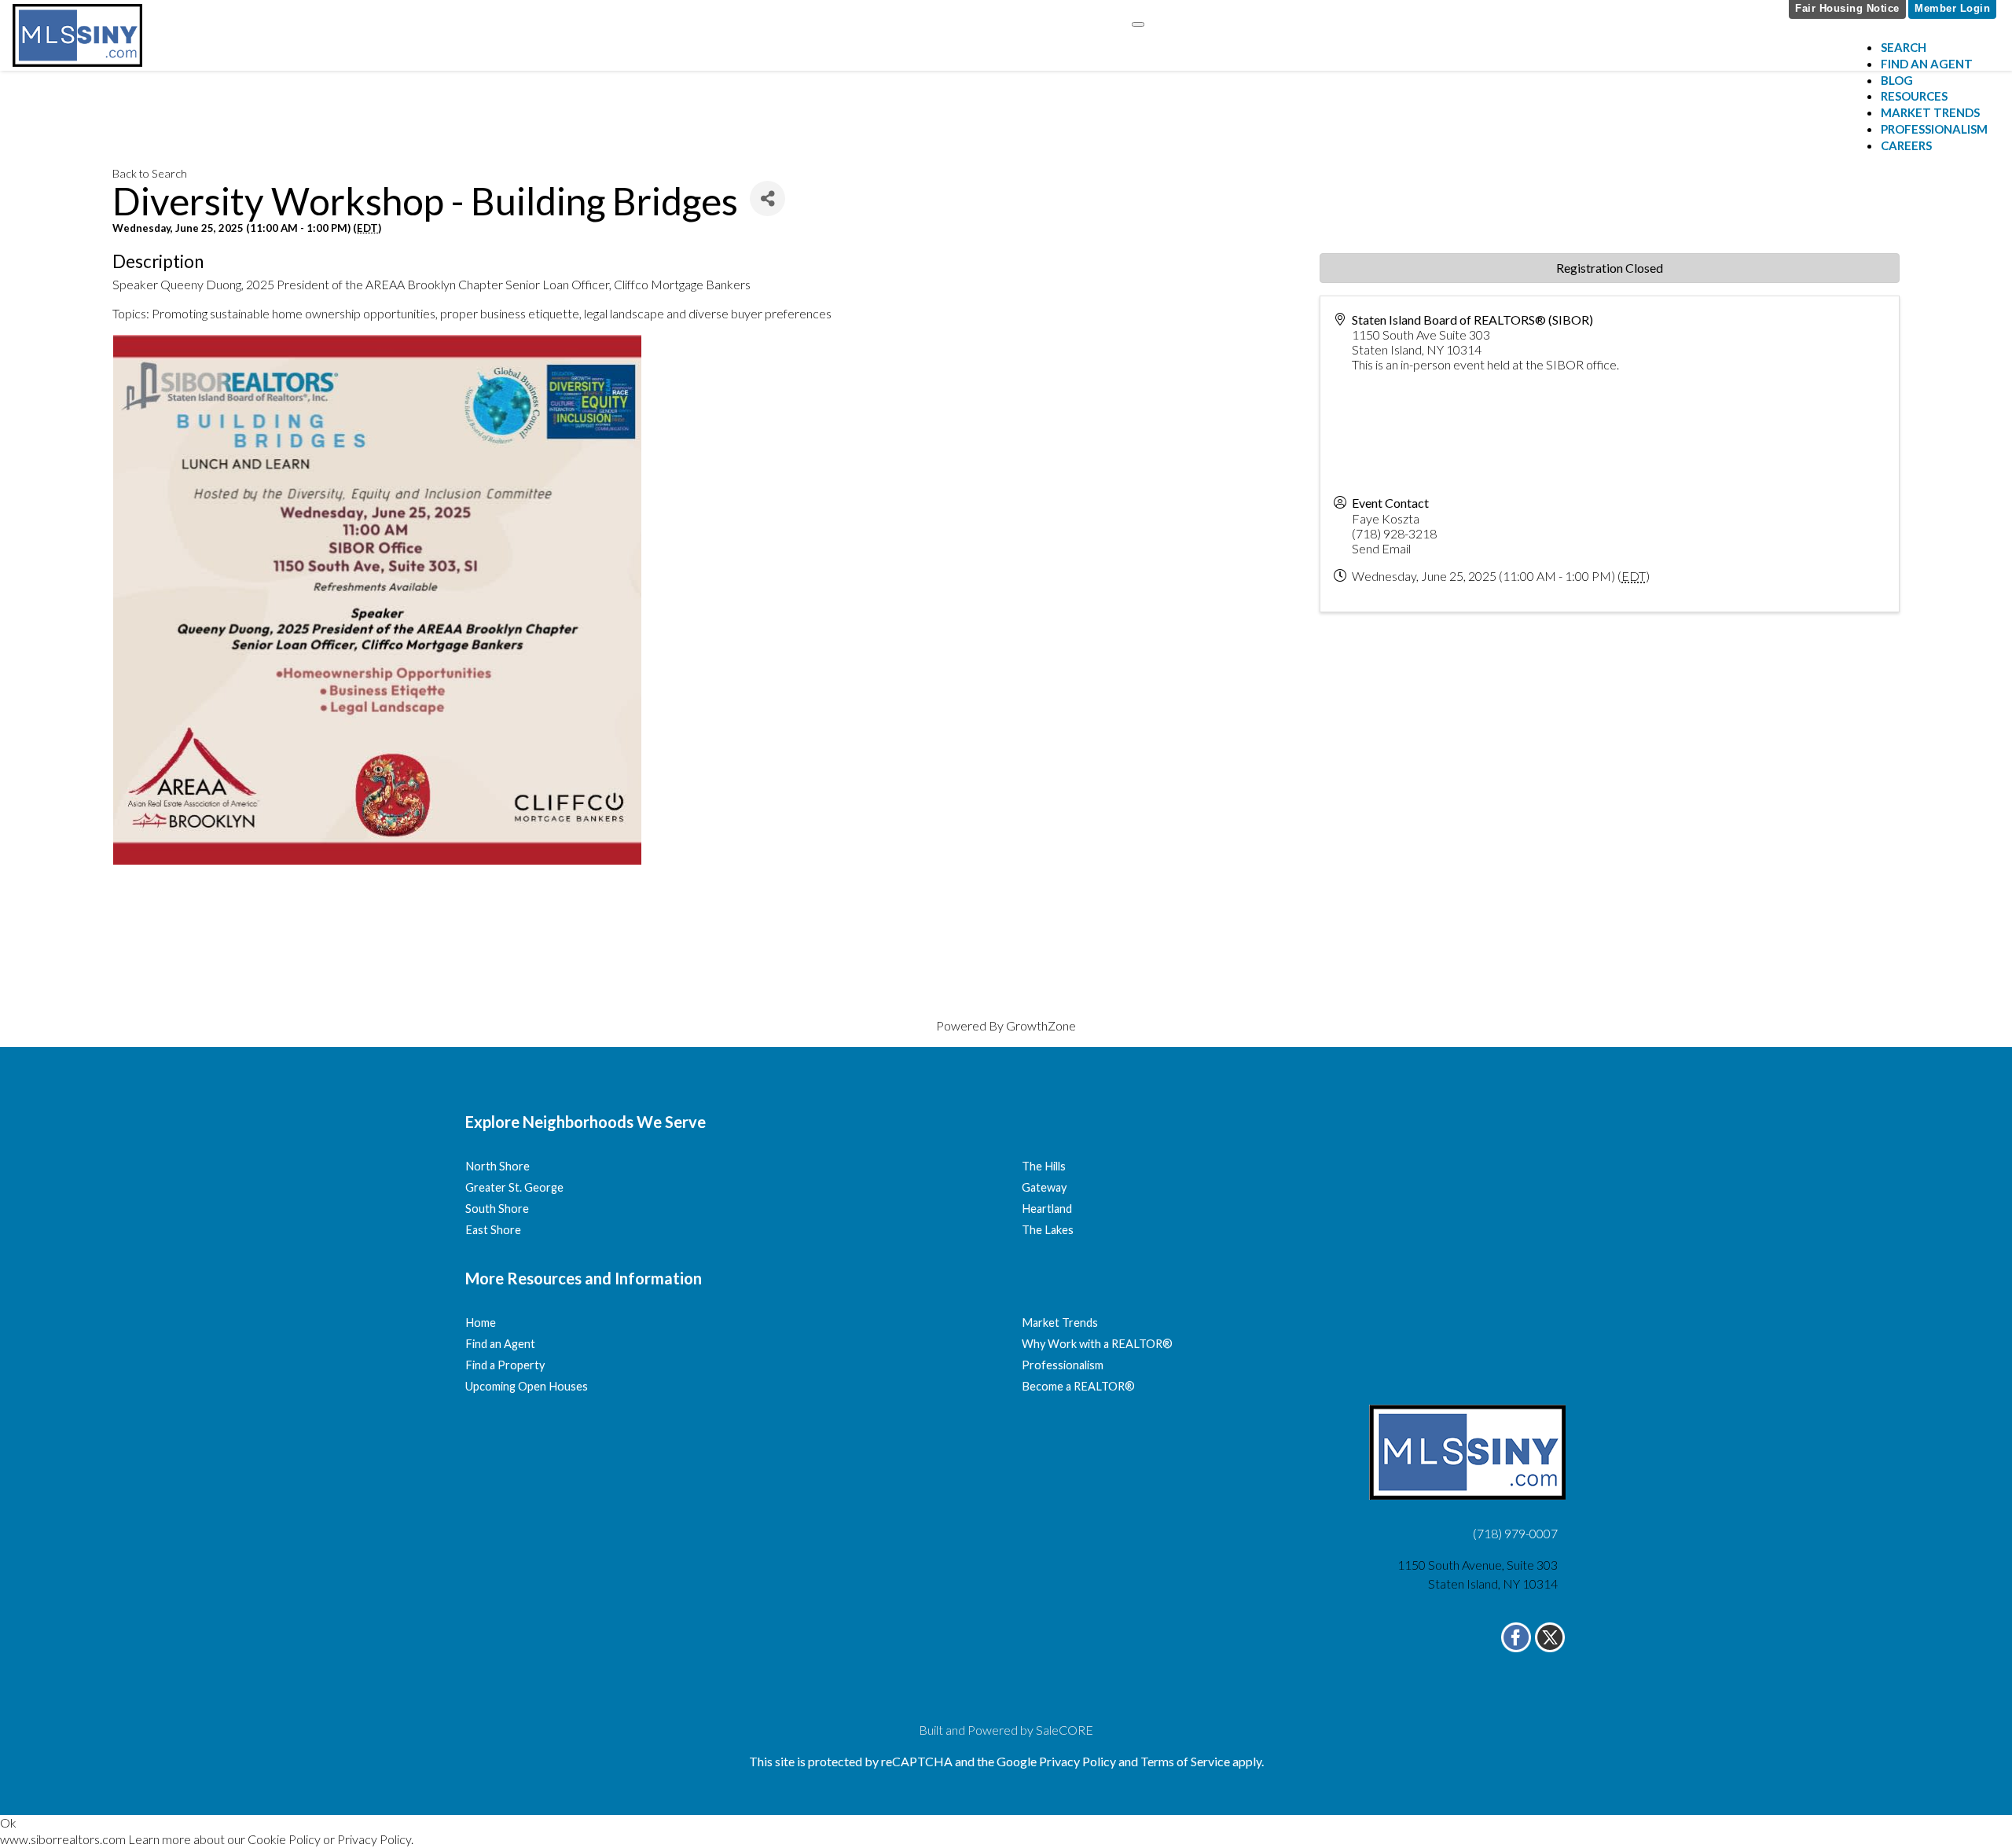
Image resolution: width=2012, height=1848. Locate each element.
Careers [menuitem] (1906, 145)
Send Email (1381, 548)
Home (481, 1323)
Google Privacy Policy (1056, 1761)
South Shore (497, 1209)
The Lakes (1048, 1230)
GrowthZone (1041, 1025)
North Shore (497, 1166)
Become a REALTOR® (1078, 1386)
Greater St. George (514, 1187)
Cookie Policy (284, 1839)
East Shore (493, 1230)
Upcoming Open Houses (527, 1386)
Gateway (1044, 1187)
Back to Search (150, 173)
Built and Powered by (1006, 1730)
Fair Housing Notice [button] (1847, 8)
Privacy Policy (374, 1839)
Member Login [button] (1952, 8)
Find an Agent (500, 1344)
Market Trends (1060, 1323)
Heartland (1047, 1209)
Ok (8, 1822)
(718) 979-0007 (1515, 1533)
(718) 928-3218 (1394, 533)
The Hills (1044, 1166)
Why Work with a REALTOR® (1097, 1344)
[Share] (767, 198)
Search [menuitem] (1904, 47)
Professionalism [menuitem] (1934, 129)
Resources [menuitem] (1914, 96)
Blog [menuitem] (1897, 80)
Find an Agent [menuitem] (1927, 64)
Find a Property (505, 1365)
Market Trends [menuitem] (1930, 112)
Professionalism (1063, 1365)
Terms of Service (1185, 1761)
